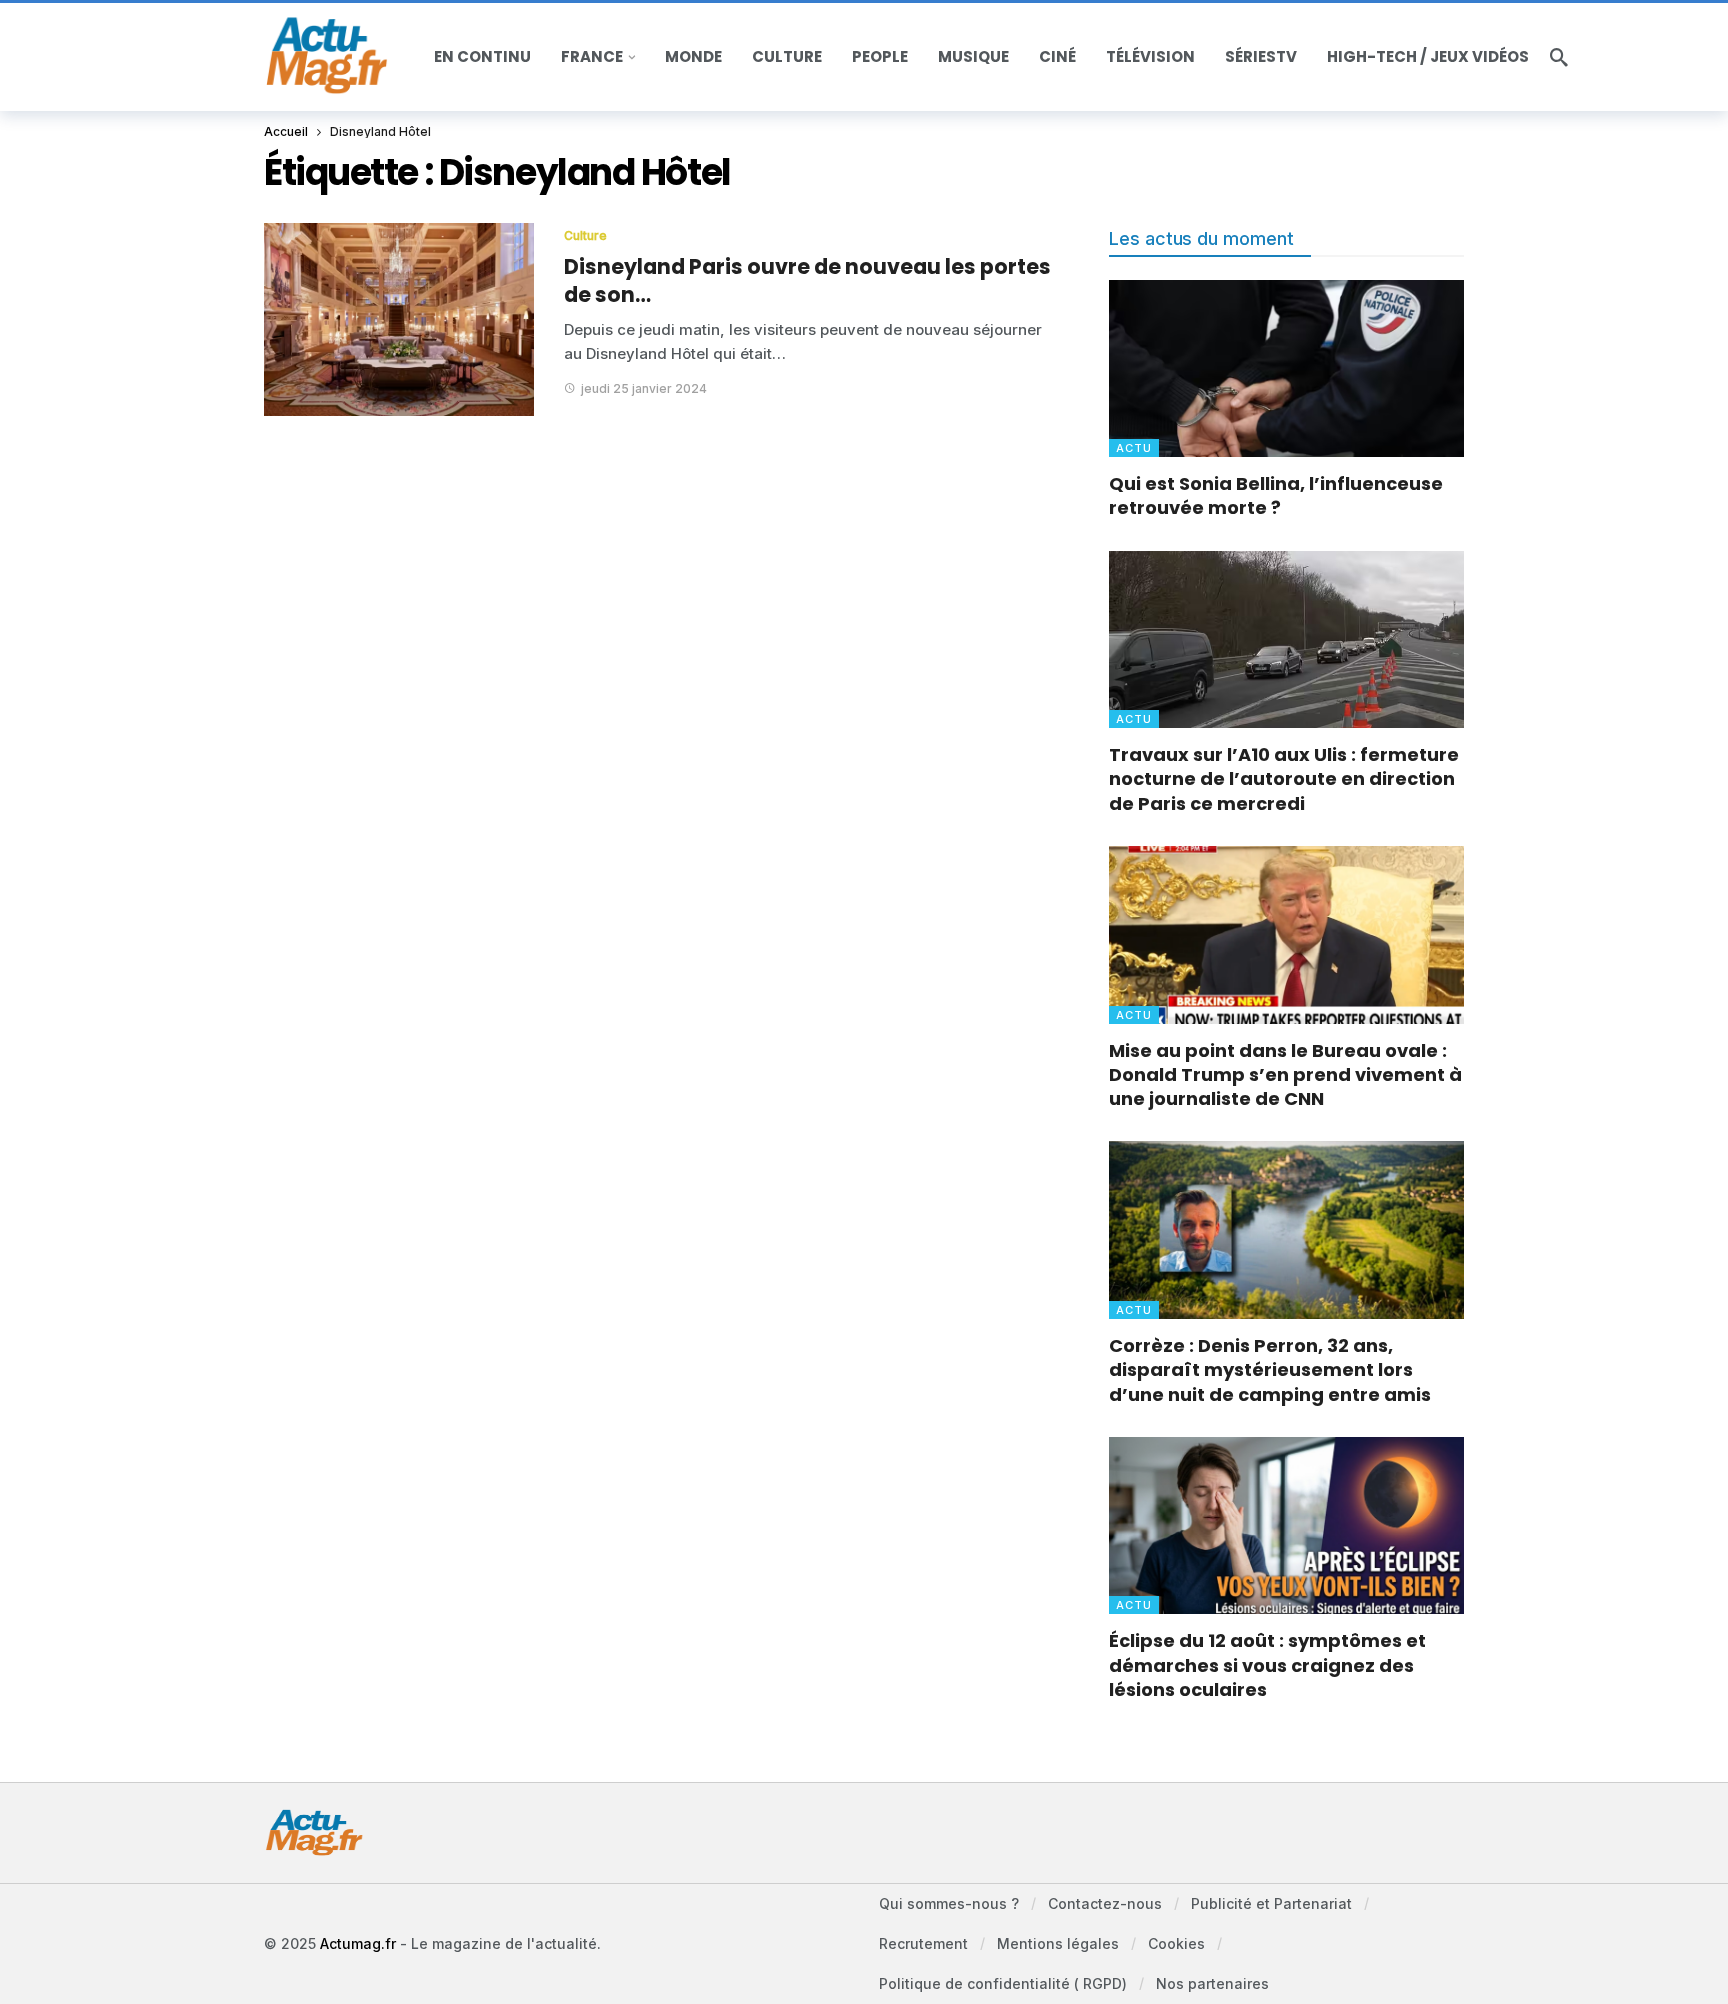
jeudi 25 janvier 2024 (644, 388)
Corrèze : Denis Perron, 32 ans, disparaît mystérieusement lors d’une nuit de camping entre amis (1270, 1370)
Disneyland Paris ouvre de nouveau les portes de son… (807, 280)
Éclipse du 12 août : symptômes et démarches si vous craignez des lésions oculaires (1267, 1665)
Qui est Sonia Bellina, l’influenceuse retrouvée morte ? (1276, 495)
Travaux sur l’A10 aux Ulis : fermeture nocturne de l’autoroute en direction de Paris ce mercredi (1284, 779)
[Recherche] (1559, 57)
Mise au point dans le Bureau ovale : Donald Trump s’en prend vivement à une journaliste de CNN (1285, 1075)
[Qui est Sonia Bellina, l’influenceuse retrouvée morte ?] (1286, 369)
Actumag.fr (358, 1943)
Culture (585, 235)
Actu (1134, 448)
